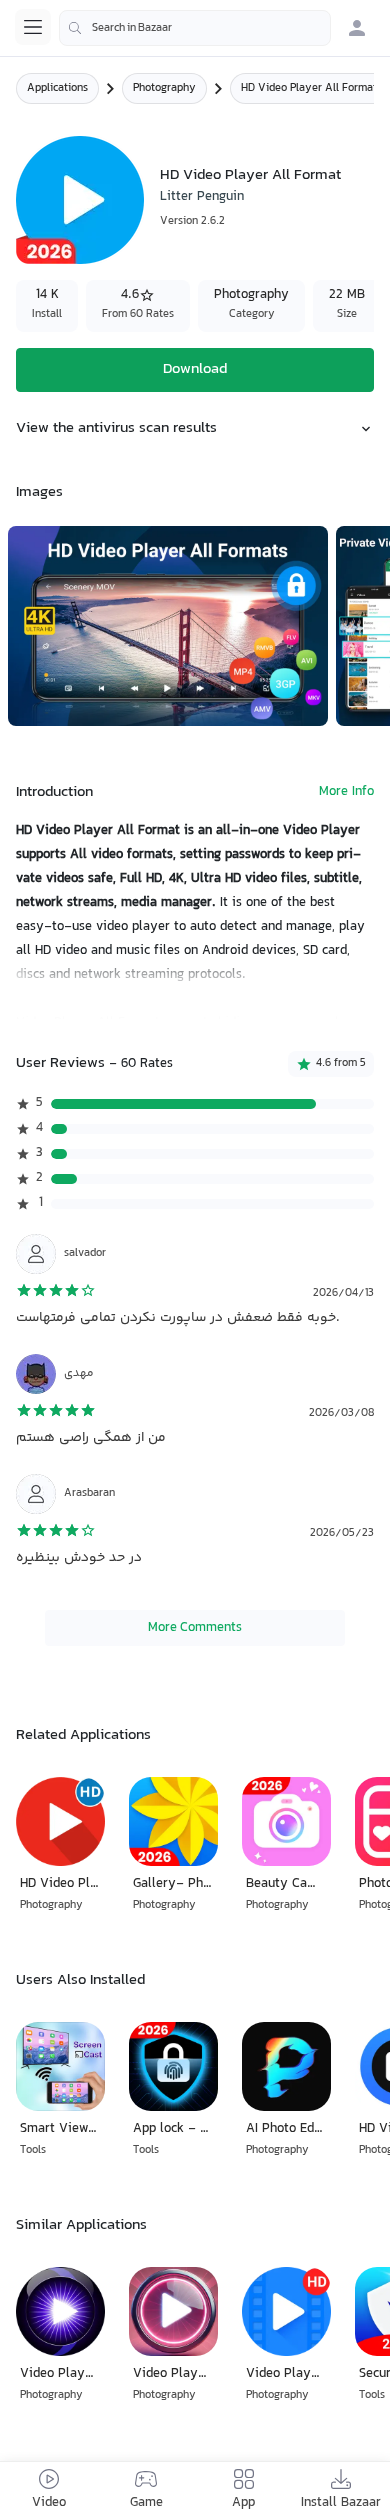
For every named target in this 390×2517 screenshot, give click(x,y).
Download (195, 369)
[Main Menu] (33, 27)
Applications (57, 88)
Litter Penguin (202, 197)
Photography (164, 88)
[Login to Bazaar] (357, 28)
